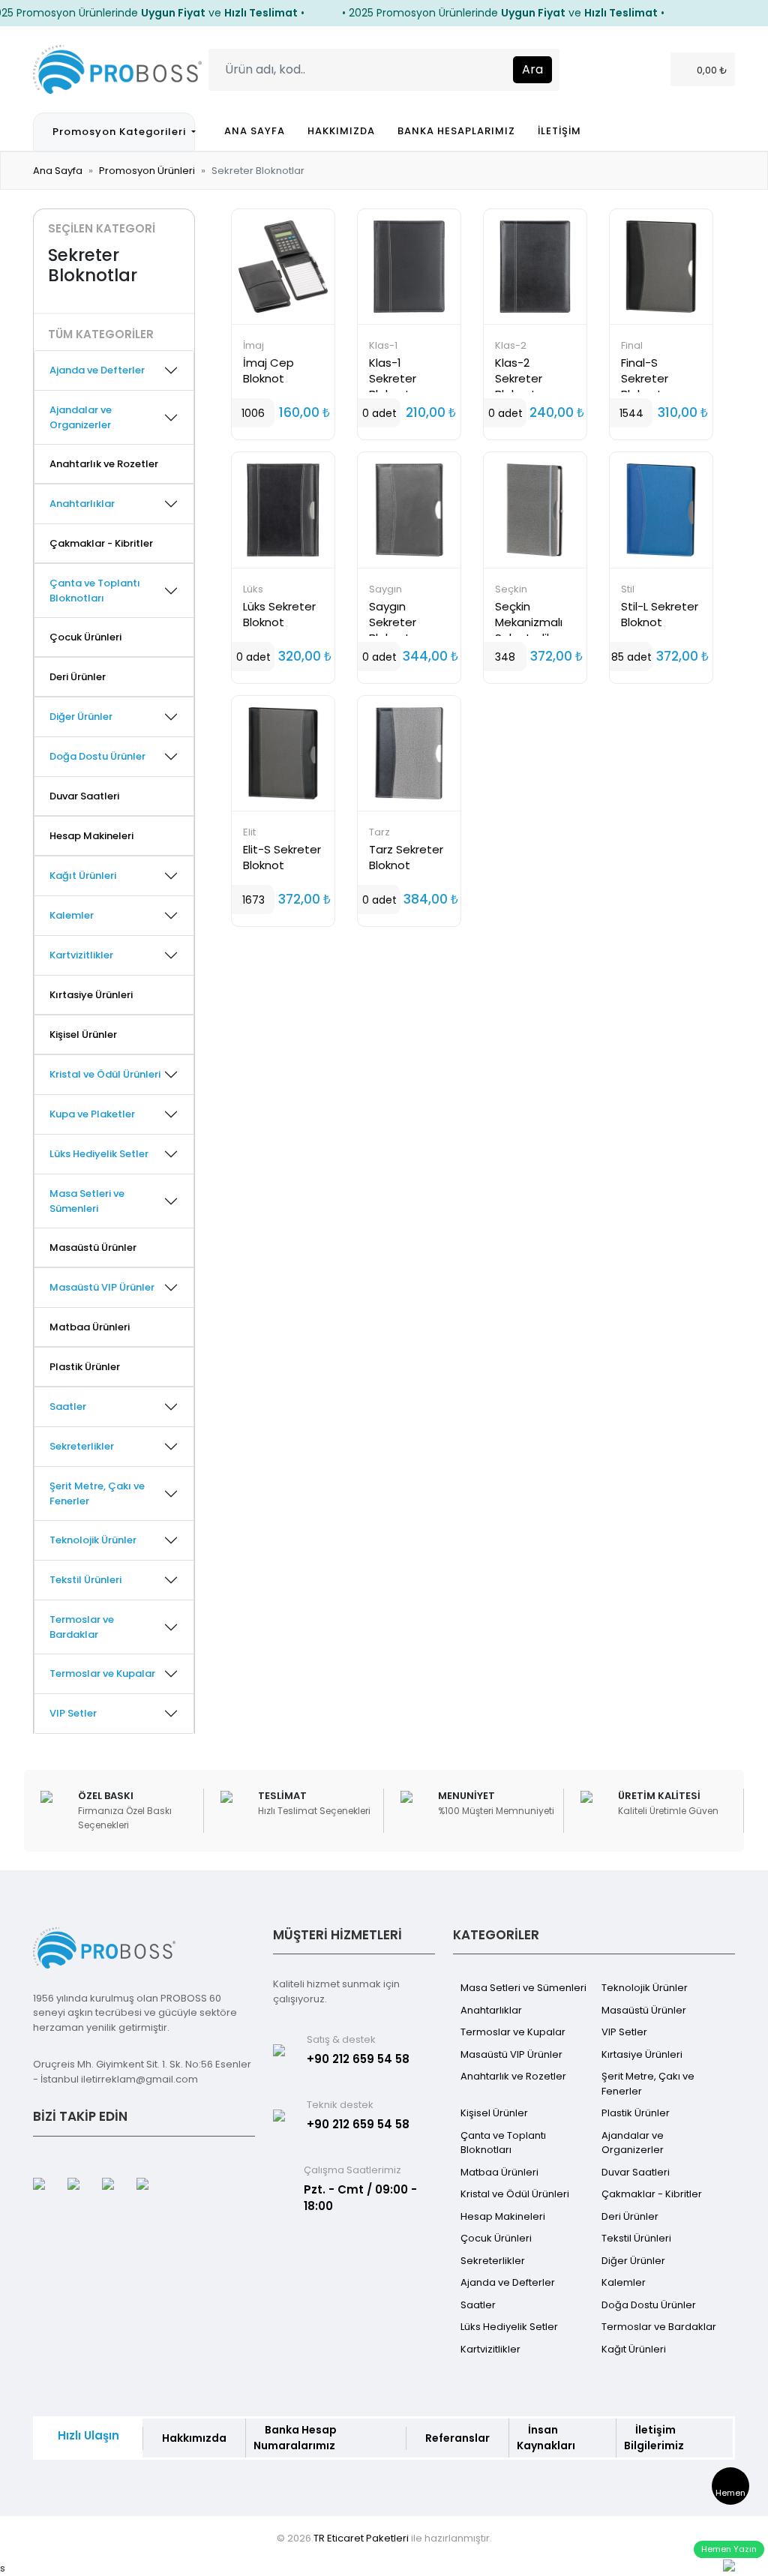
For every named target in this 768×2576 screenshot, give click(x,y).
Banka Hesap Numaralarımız (295, 2438)
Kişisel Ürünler (83, 1035)
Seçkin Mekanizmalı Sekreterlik (529, 622)
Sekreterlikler (493, 2261)
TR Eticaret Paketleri (361, 2538)
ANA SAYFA (255, 131)
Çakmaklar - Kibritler (101, 543)
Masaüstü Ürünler (93, 1248)
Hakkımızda (194, 2438)
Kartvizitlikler (490, 2349)
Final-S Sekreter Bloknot (645, 378)
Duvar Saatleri (84, 796)
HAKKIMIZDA (341, 131)
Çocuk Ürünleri (85, 637)
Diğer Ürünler (633, 2261)
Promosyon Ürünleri (147, 171)
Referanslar (457, 2438)
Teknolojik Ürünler (645, 1988)
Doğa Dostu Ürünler (649, 2305)
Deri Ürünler (78, 677)
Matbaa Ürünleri (90, 1327)
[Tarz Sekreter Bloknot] (409, 753)
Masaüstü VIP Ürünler (511, 2054)
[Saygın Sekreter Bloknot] (409, 510)
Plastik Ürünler (85, 1367)
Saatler (478, 2305)
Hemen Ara (730, 2496)
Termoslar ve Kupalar (513, 2032)
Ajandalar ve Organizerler (633, 2143)
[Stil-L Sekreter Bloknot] (661, 510)
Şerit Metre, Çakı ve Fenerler (648, 2084)
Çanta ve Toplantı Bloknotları (503, 2143)
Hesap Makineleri (91, 836)
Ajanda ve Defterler (508, 2282)
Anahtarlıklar (491, 2010)
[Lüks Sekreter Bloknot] (283, 510)
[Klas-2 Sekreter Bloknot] (535, 267)
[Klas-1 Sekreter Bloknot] (409, 267)
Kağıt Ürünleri (634, 2349)
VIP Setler (624, 2032)
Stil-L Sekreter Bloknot (660, 614)
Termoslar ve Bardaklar (659, 2327)
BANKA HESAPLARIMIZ (456, 131)
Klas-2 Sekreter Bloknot (519, 378)
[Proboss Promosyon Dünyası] (117, 68)
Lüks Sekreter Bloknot (279, 614)
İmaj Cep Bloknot (268, 370)
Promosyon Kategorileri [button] (121, 132)
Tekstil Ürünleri (636, 2238)
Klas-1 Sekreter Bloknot (393, 378)
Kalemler (624, 2282)
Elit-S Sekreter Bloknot (282, 857)
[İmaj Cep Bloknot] (283, 267)
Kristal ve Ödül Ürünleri (515, 2194)
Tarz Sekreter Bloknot (406, 857)
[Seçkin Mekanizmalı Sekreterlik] (535, 510)
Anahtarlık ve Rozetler (104, 464)
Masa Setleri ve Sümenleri (523, 1988)
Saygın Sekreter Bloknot (393, 622)
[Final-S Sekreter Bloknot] (661, 267)
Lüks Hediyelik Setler (509, 2327)
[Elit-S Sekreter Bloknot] (283, 753)
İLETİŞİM (559, 131)
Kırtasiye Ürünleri (91, 995)
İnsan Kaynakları (546, 2438)
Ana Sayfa (58, 171)
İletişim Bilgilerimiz (654, 2438)
